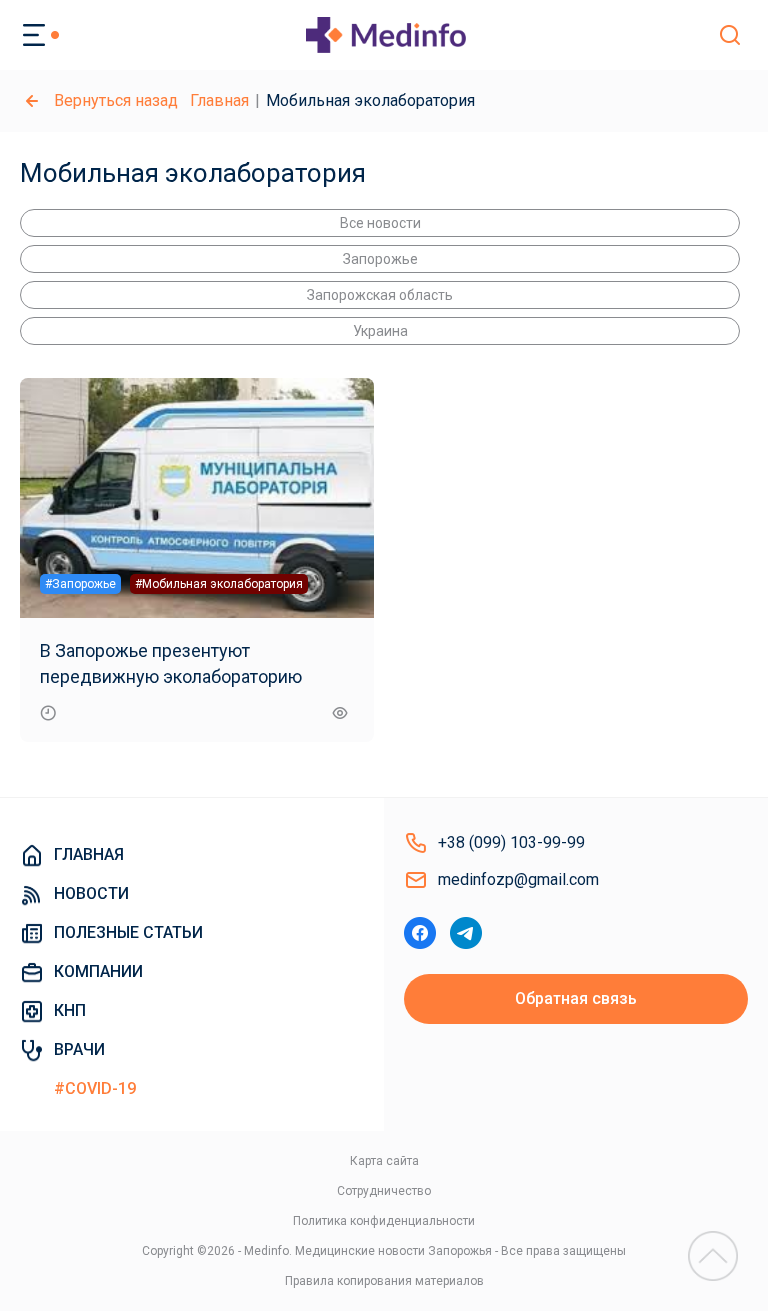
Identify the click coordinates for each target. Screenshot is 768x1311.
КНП (70, 1010)
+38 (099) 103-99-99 (511, 842)
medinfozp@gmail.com (518, 879)
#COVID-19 (95, 1088)
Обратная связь (576, 998)
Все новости (380, 223)
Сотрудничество (384, 1191)
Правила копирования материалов (384, 1281)
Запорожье (380, 259)
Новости (91, 893)
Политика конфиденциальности (384, 1221)
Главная (219, 100)
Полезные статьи (128, 932)
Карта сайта (384, 1161)
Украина (380, 331)
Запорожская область (380, 295)
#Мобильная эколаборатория (219, 584)
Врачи (79, 1049)
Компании (98, 971)
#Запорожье (80, 584)
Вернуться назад (116, 100)
